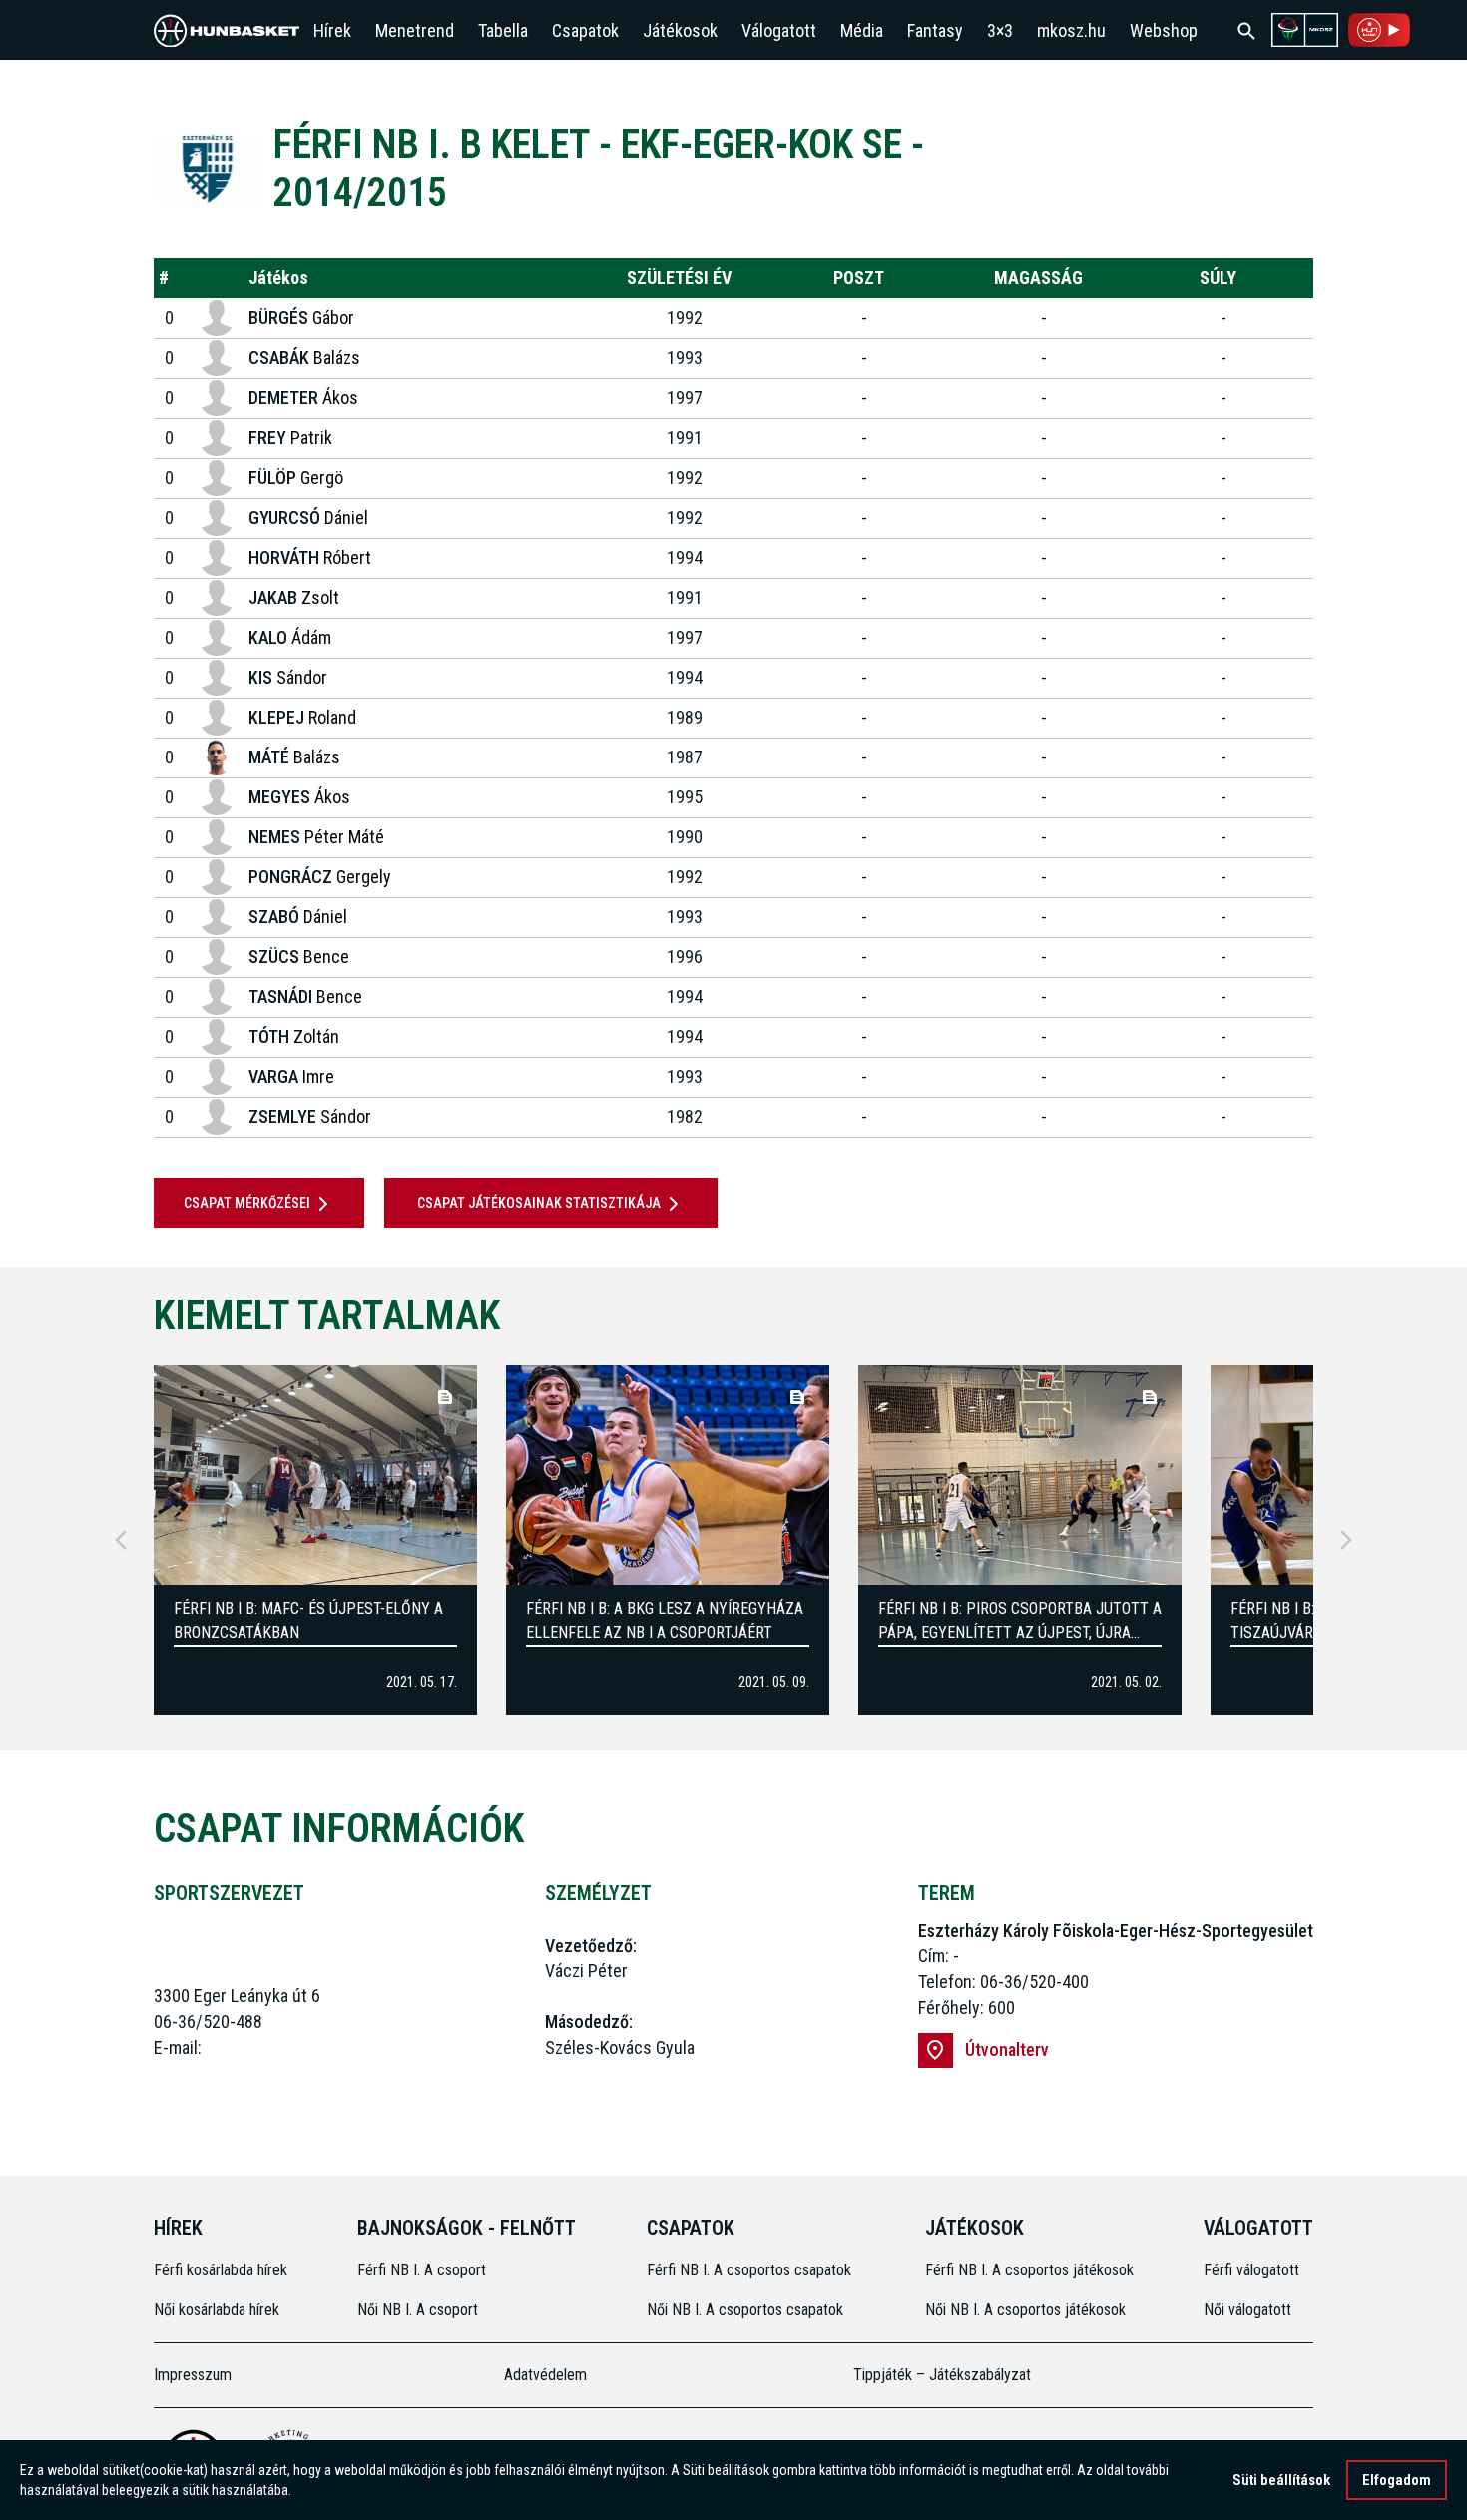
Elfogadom (1397, 2480)
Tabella (503, 30)
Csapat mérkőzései (247, 1203)
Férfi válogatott (1251, 2270)
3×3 (1000, 30)
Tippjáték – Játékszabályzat (942, 2375)
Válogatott (779, 30)
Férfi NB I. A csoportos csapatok (751, 2270)
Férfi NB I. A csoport (422, 2270)
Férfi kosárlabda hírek (221, 2270)
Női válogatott (1247, 2310)
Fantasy (935, 30)
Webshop (1164, 30)
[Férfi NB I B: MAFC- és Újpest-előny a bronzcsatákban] (315, 1475)
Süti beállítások (1281, 2480)
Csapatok (585, 30)
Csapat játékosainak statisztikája (539, 1203)
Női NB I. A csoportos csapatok (747, 2310)
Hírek (332, 30)
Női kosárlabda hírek (217, 2310)
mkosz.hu (1071, 30)
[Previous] (121, 1540)
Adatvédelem (545, 2375)
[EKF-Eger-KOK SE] (208, 168)
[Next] (1346, 1540)
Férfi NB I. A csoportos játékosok (1029, 2270)
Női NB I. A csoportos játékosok (1025, 2310)
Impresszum (193, 2375)
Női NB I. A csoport (418, 2310)
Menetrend (415, 30)
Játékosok (680, 30)
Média (862, 30)
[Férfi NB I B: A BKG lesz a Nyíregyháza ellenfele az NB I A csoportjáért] (668, 1475)
